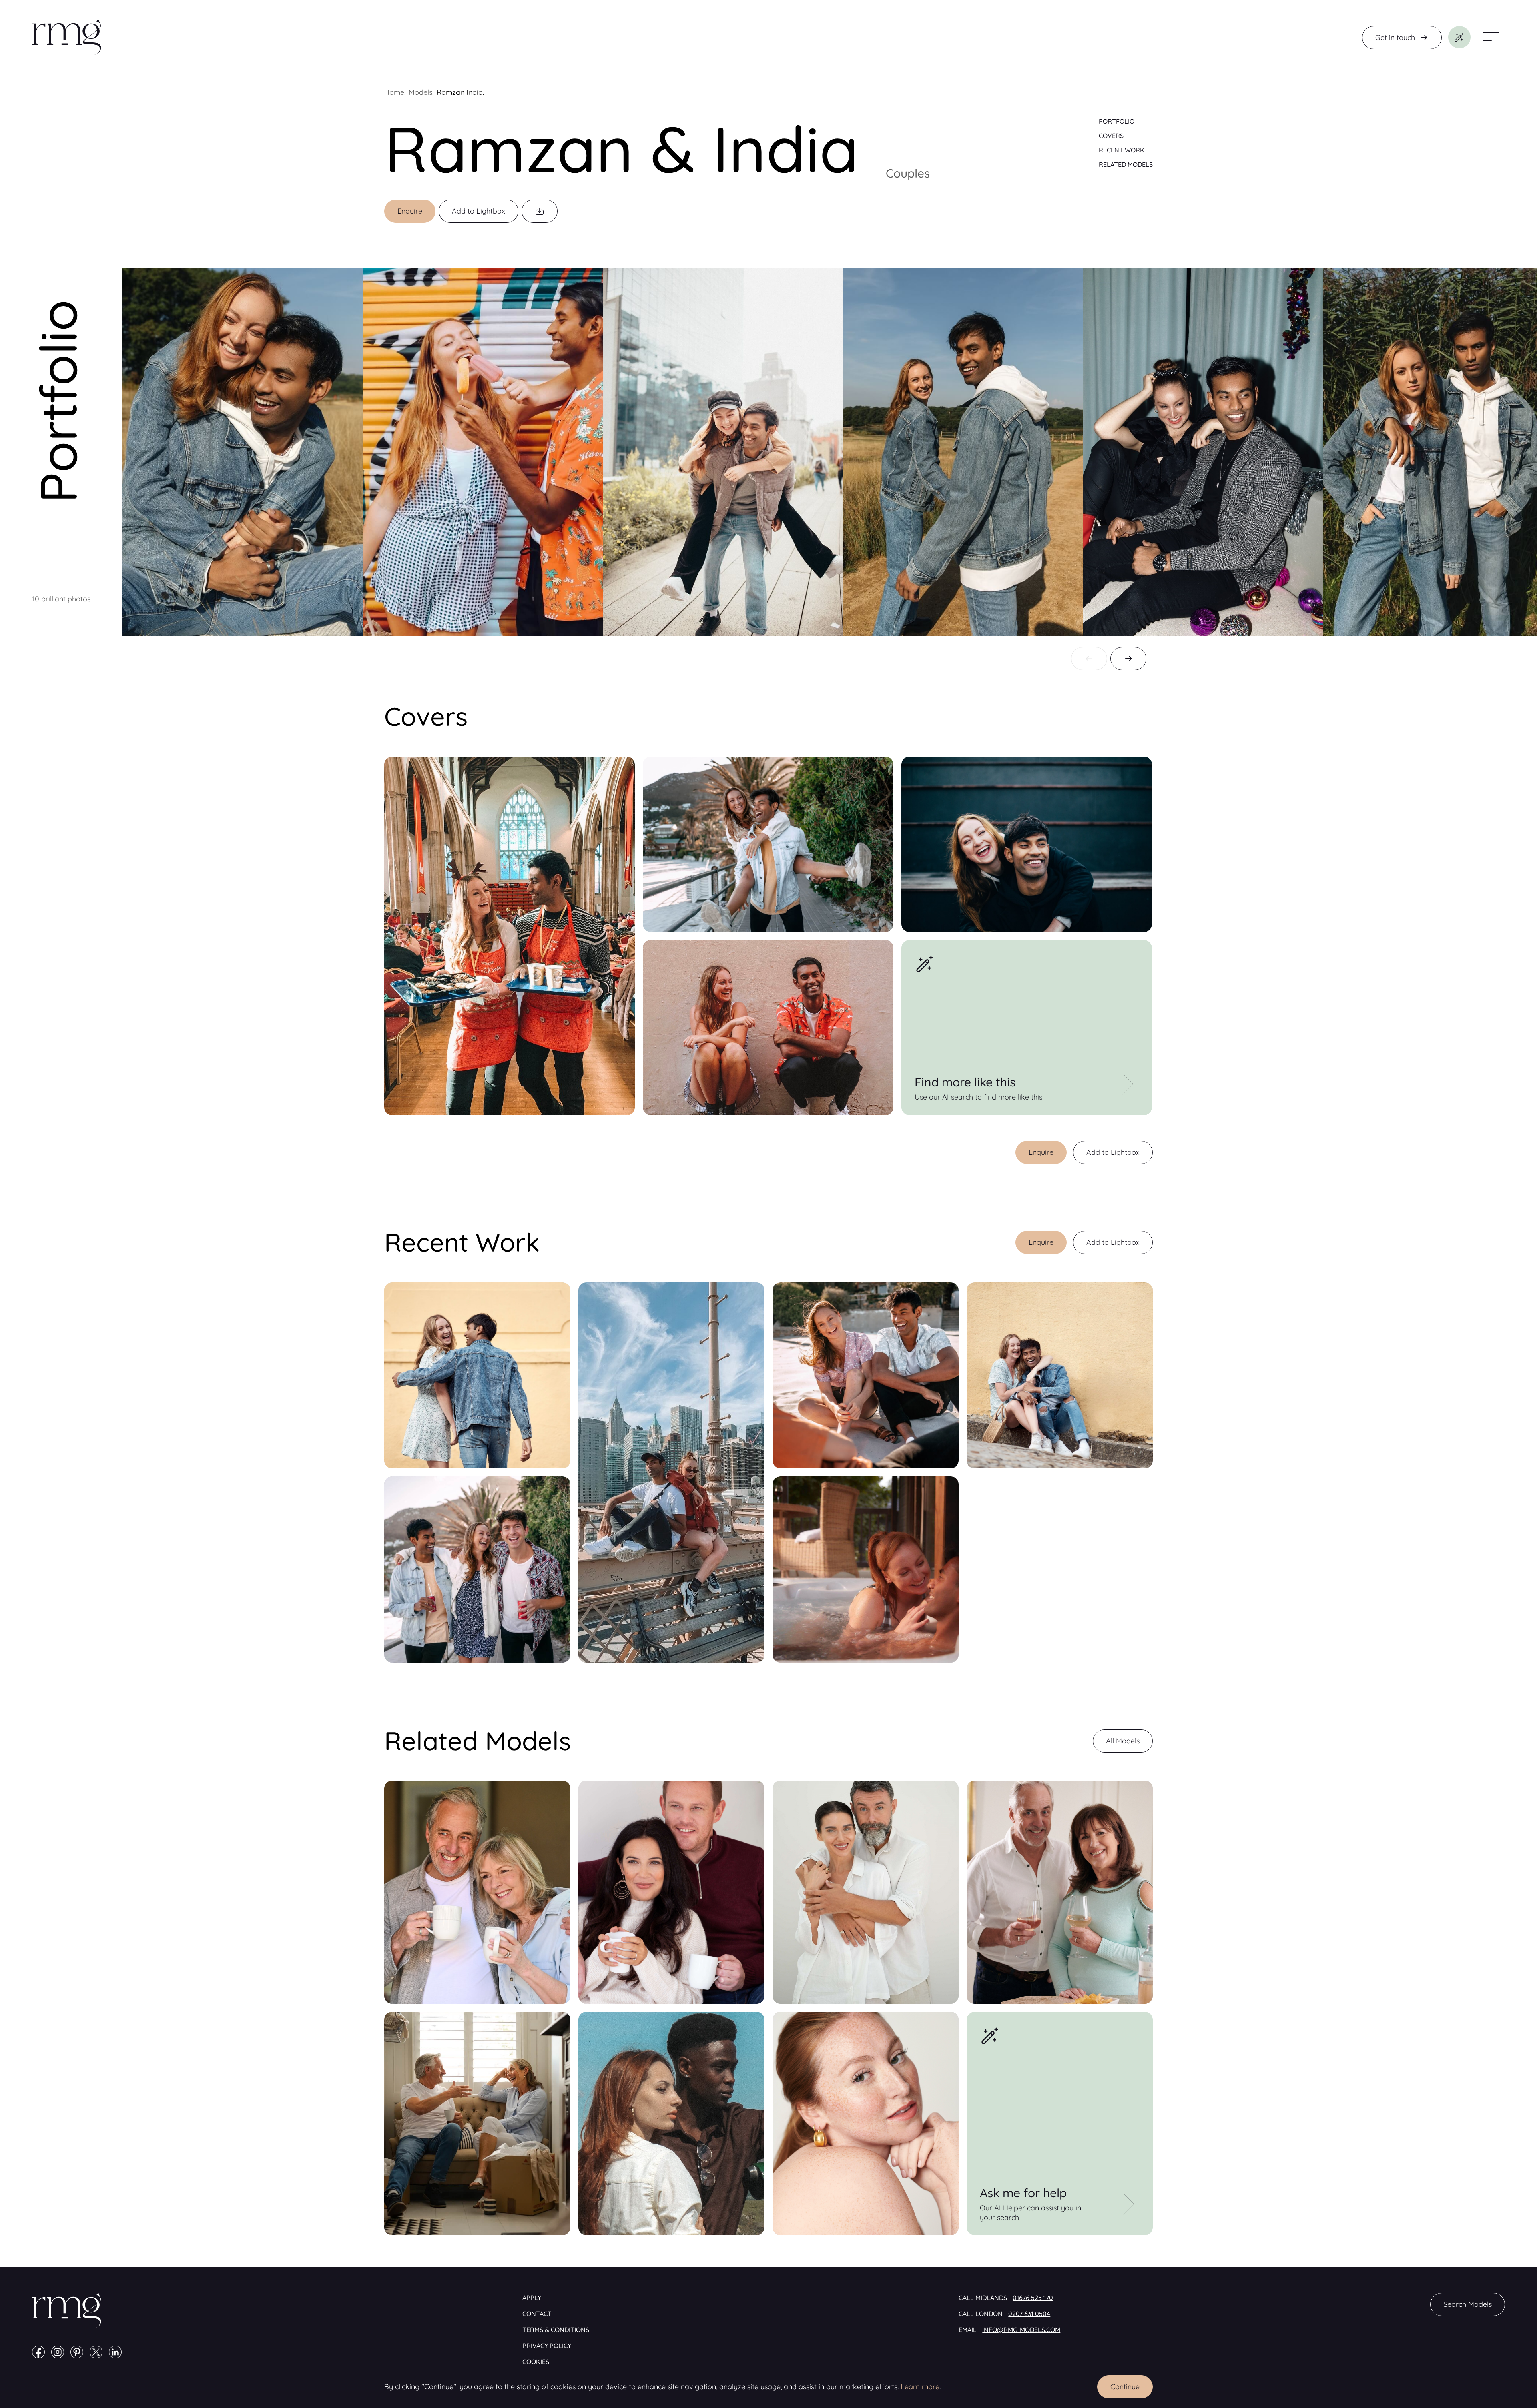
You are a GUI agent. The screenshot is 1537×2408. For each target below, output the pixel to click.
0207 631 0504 (1029, 2314)
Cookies (536, 2362)
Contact (537, 2314)
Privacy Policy (547, 2346)
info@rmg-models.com (1021, 2330)
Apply (532, 2298)
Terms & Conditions (556, 2330)
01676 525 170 (1033, 2298)
